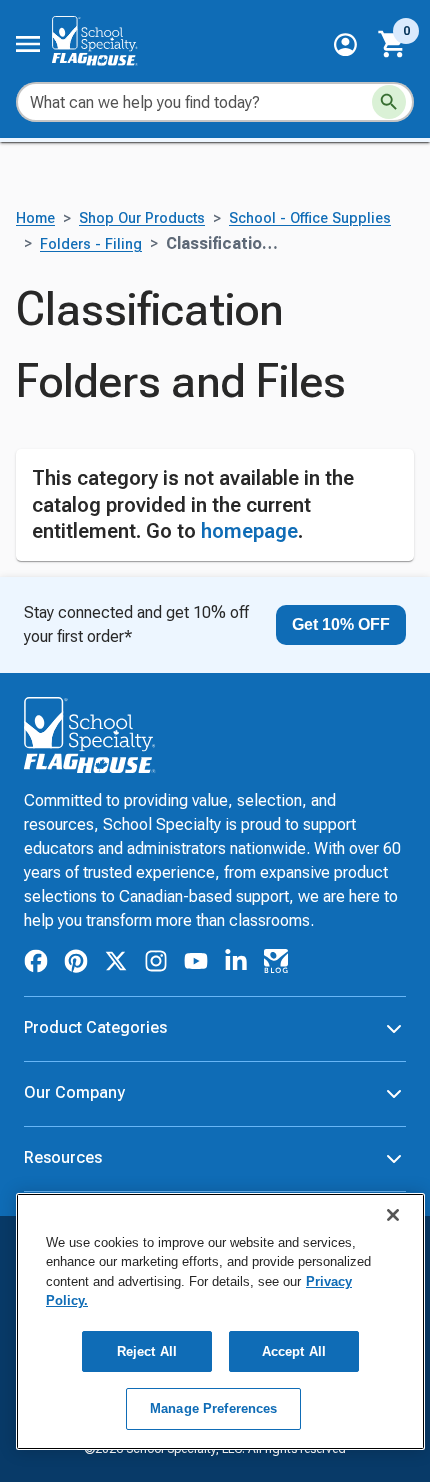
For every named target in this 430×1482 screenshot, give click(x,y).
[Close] (393, 1215)
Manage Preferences (213, 1408)
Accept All (294, 1351)
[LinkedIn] (236, 964)
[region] (220, 1321)
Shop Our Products (142, 218)
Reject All (147, 1351)
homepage (249, 531)
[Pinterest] (76, 964)
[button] (345, 44)
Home (35, 218)
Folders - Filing (91, 244)
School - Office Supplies (310, 218)
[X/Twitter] (116, 964)
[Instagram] (156, 964)
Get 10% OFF (341, 624)
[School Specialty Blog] (276, 964)
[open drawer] (28, 44)
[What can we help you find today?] (389, 102)
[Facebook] (36, 964)
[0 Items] (393, 44)
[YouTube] (196, 964)
